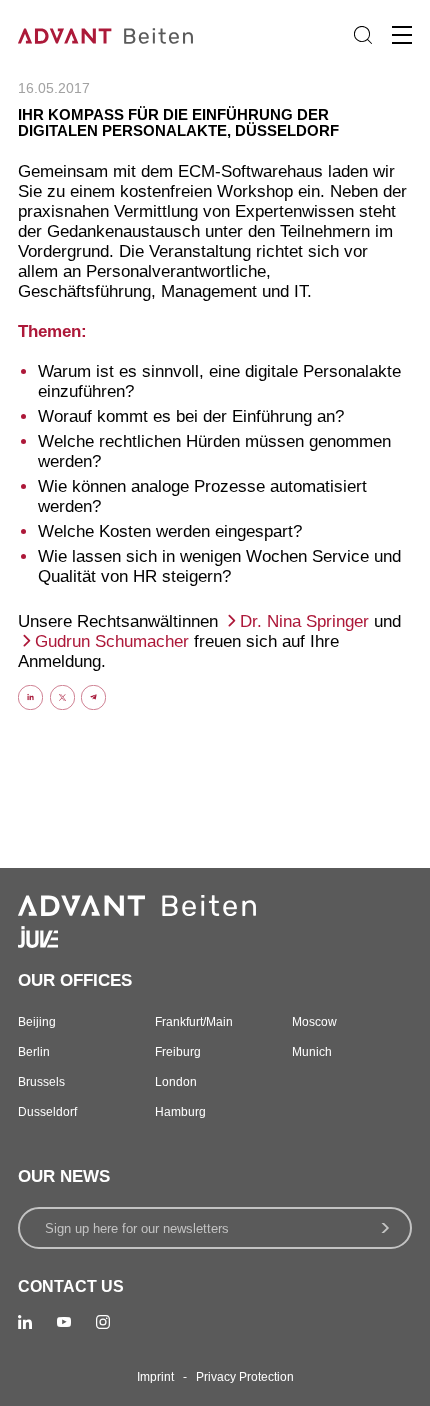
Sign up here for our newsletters (137, 1228)
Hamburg (180, 1112)
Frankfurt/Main (194, 1022)
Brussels (41, 1082)
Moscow (314, 1022)
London (176, 1082)
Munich (312, 1052)
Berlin (34, 1052)
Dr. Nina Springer (307, 621)
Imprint (155, 1377)
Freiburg (178, 1052)
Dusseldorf (47, 1112)
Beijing (37, 1022)
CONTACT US (71, 1286)
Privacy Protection (245, 1377)
